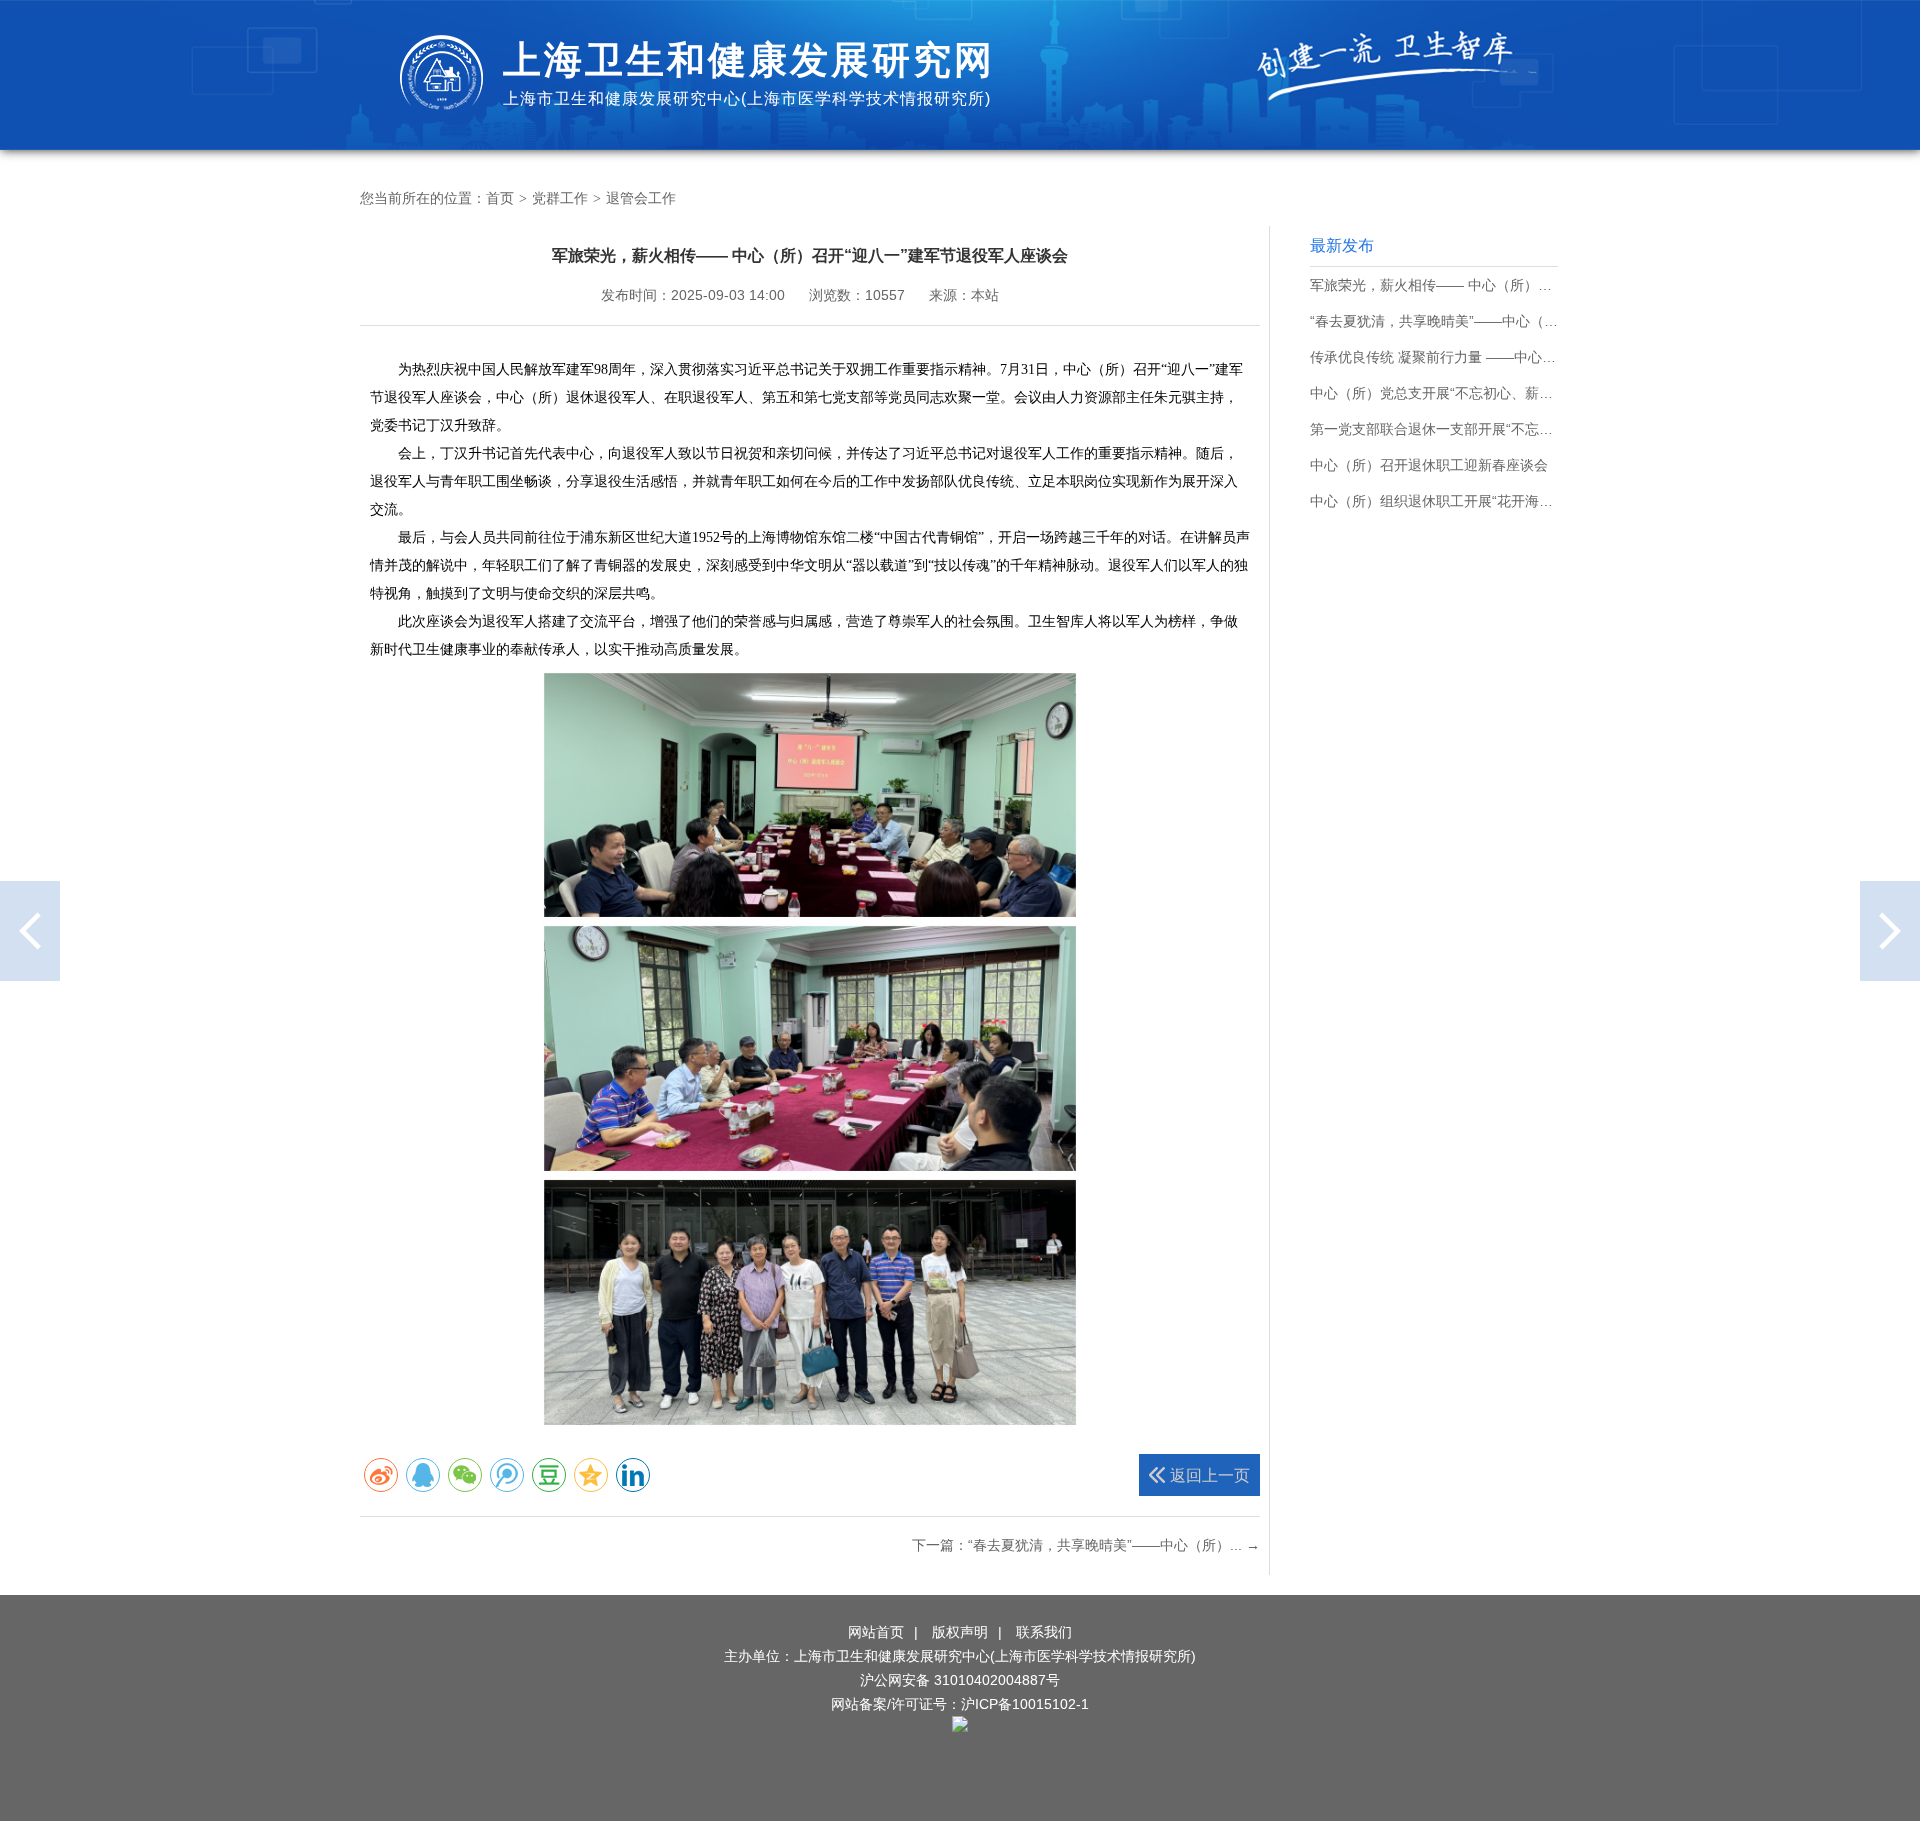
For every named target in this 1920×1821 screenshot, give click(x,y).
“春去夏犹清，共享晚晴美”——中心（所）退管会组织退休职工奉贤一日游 (1434, 321)
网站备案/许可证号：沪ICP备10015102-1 (960, 1704)
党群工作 (560, 198)
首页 (500, 198)
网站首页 (876, 1632)
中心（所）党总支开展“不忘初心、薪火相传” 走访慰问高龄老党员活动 (1434, 393)
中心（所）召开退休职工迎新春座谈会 (1429, 465)
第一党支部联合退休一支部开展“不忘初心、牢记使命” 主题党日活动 (1434, 429)
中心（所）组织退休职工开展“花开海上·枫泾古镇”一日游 (1434, 501)
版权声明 (960, 1632)
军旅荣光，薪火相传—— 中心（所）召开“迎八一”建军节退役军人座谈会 (1434, 285)
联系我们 (1044, 1632)
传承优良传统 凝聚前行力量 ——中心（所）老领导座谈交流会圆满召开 (1434, 357)
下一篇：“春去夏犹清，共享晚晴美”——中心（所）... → (1086, 1545)
